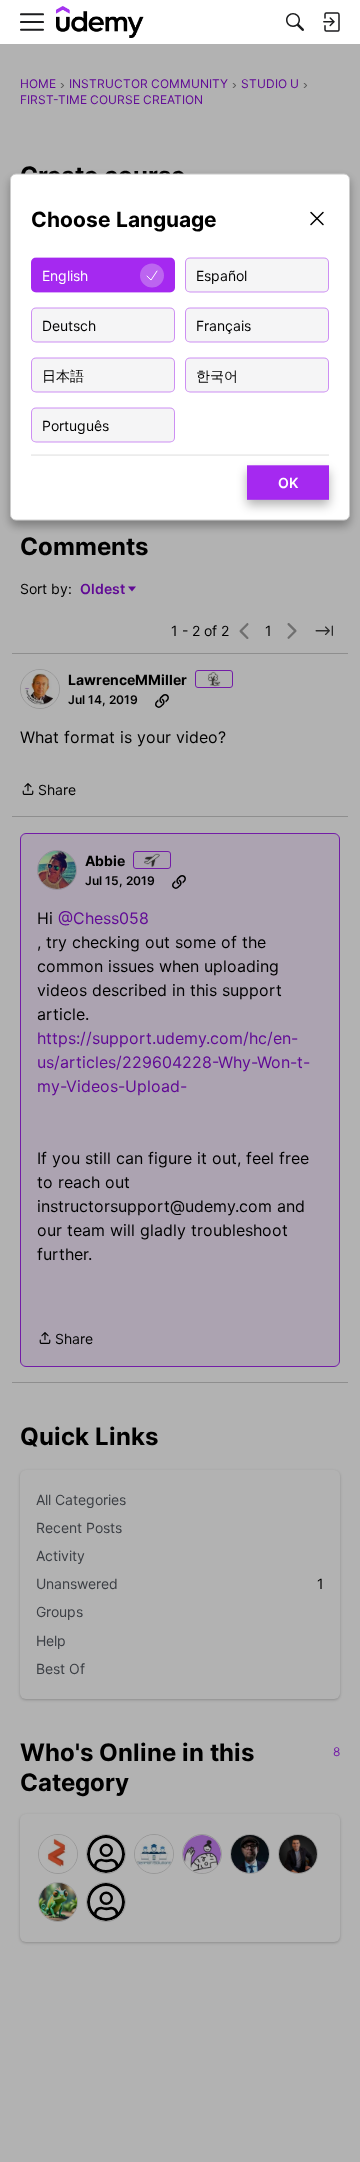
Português (75, 424)
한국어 (217, 374)
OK (288, 482)
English (65, 274)
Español (221, 274)
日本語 (63, 374)
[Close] (317, 220)
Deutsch (69, 324)
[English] (100, 22)
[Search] (295, 22)
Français (223, 324)
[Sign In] (331, 22)
